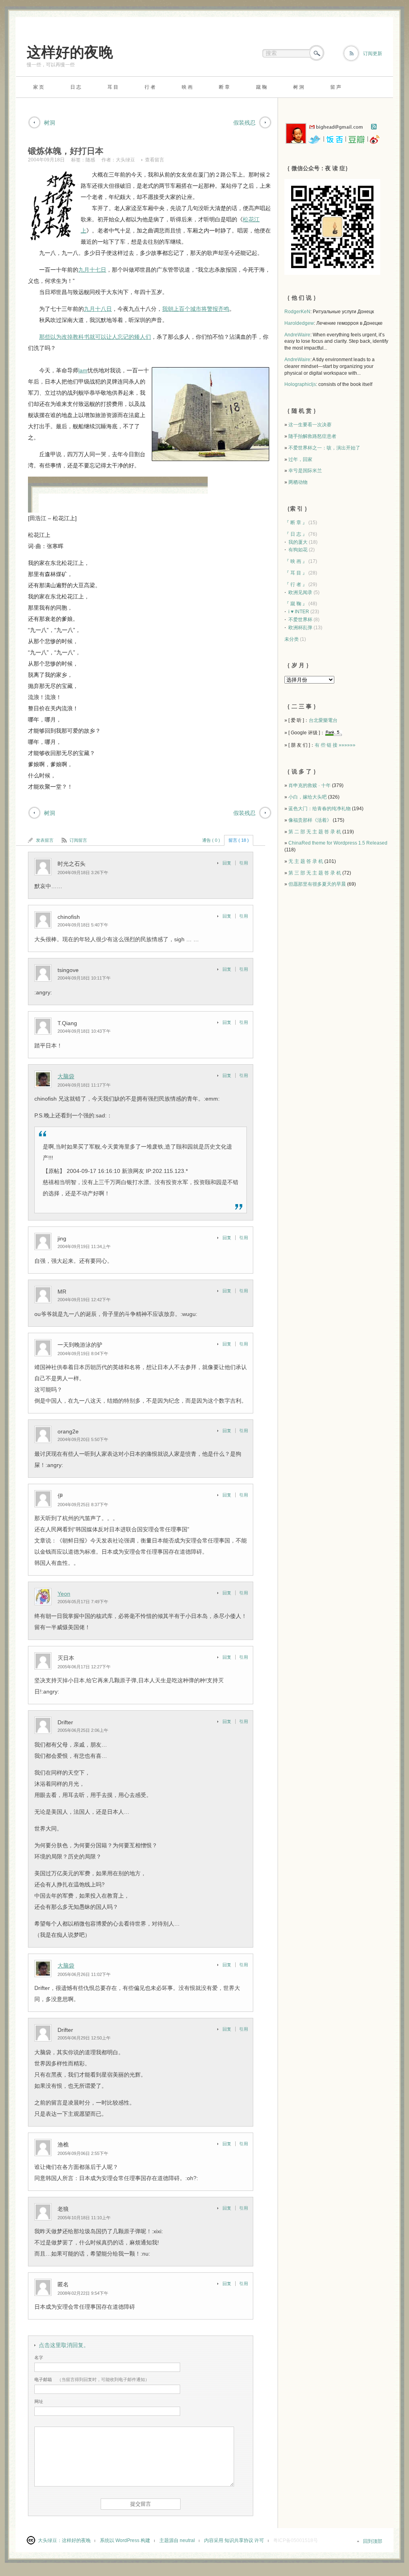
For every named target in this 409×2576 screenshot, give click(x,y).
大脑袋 (66, 1076)
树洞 (50, 123)
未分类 (292, 639)
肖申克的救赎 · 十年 (310, 785)
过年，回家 (300, 459)
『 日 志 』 (296, 534)
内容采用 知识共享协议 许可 (234, 2540)
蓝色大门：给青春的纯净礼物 (320, 809)
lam (83, 370)
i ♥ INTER (299, 612)
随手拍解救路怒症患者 (312, 436)
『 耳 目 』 (296, 573)
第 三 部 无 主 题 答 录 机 (315, 873)
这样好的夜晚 (70, 52)
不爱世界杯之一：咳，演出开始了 (324, 448)
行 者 (150, 87)
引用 (244, 863)
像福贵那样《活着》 (310, 820)
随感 (90, 160)
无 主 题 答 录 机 (306, 861)
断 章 (224, 87)
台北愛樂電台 (323, 720)
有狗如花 (298, 550)
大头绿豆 (125, 160)
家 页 (39, 87)
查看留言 (155, 160)
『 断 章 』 (296, 523)
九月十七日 (92, 270)
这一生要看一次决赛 (310, 425)
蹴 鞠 (261, 87)
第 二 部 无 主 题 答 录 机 (315, 832)
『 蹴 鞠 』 (296, 604)
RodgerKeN (297, 312)
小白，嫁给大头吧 (308, 797)
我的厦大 (298, 542)
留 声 (336, 87)
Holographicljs (300, 384)
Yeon (64, 1594)
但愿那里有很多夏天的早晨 (317, 884)
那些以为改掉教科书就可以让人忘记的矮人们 (95, 337)
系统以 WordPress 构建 (125, 2540)
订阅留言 (78, 840)
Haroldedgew (299, 323)
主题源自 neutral (177, 2540)
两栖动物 (298, 482)
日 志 (76, 87)
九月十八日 (98, 309)
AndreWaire (297, 335)
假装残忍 (244, 123)
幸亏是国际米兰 (305, 471)
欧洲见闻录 (300, 592)
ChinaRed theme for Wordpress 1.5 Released (338, 843)
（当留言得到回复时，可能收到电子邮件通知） (92, 2379)
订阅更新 (373, 54)
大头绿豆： (50, 2540)
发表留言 (45, 840)
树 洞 (299, 87)
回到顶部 (373, 2541)
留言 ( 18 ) (239, 840)
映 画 (187, 87)
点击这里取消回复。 (64, 2345)
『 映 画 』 (296, 561)
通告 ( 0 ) (211, 840)
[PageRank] (334, 733)
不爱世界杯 (300, 620)
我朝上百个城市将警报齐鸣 (196, 309)
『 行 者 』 (296, 584)
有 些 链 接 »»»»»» (335, 745)
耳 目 (113, 87)
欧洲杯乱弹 (300, 628)
